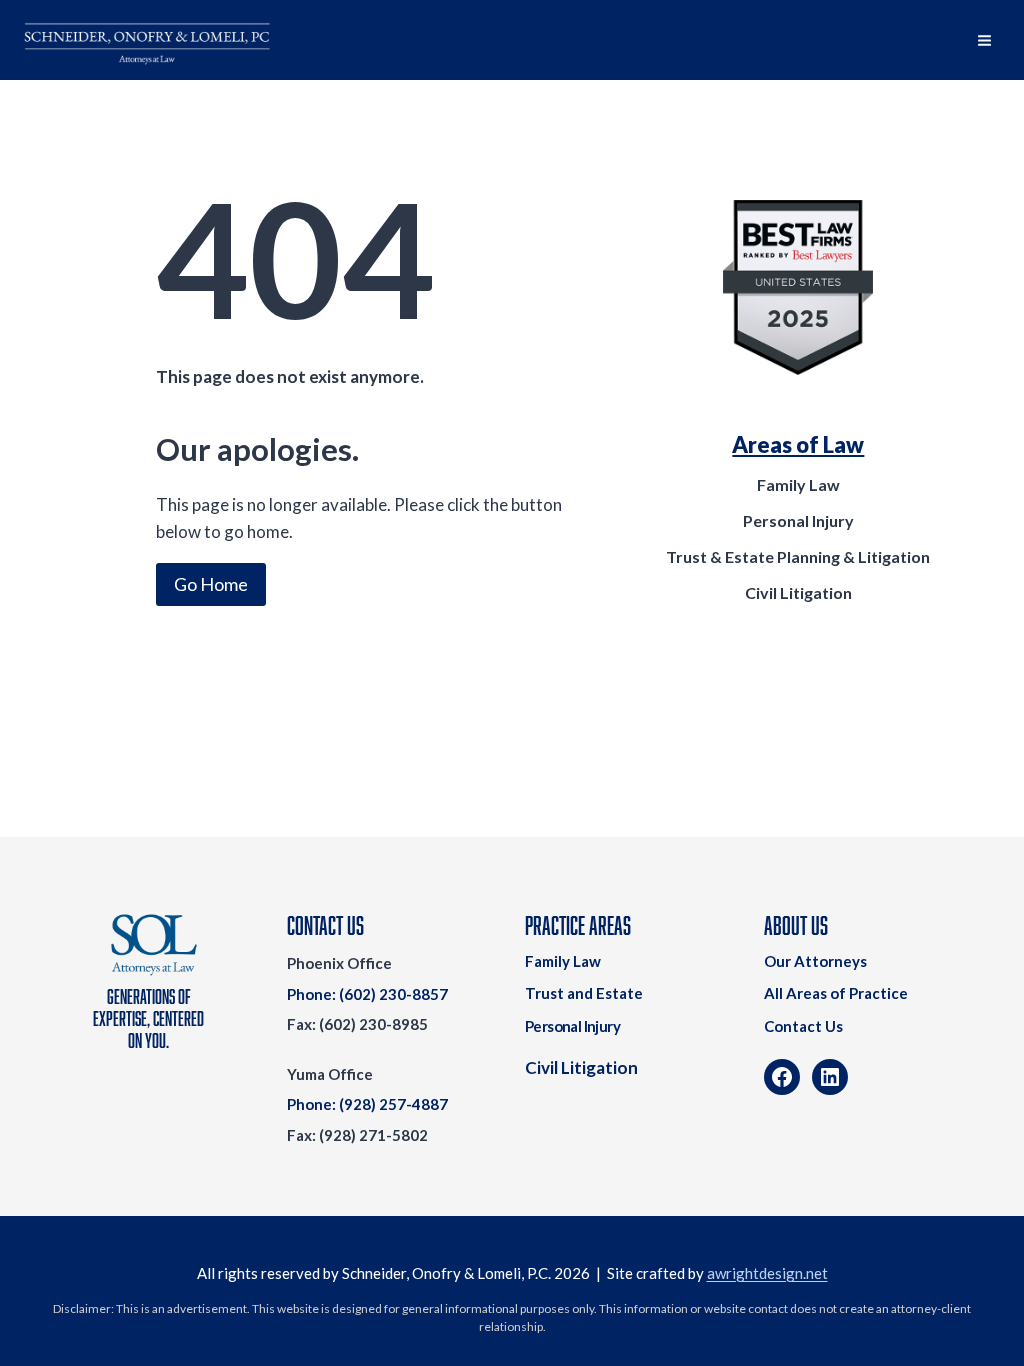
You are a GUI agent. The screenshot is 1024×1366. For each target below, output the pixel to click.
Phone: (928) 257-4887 (367, 1104)
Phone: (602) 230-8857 (367, 994)
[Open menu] (984, 40)
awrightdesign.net (767, 1273)
